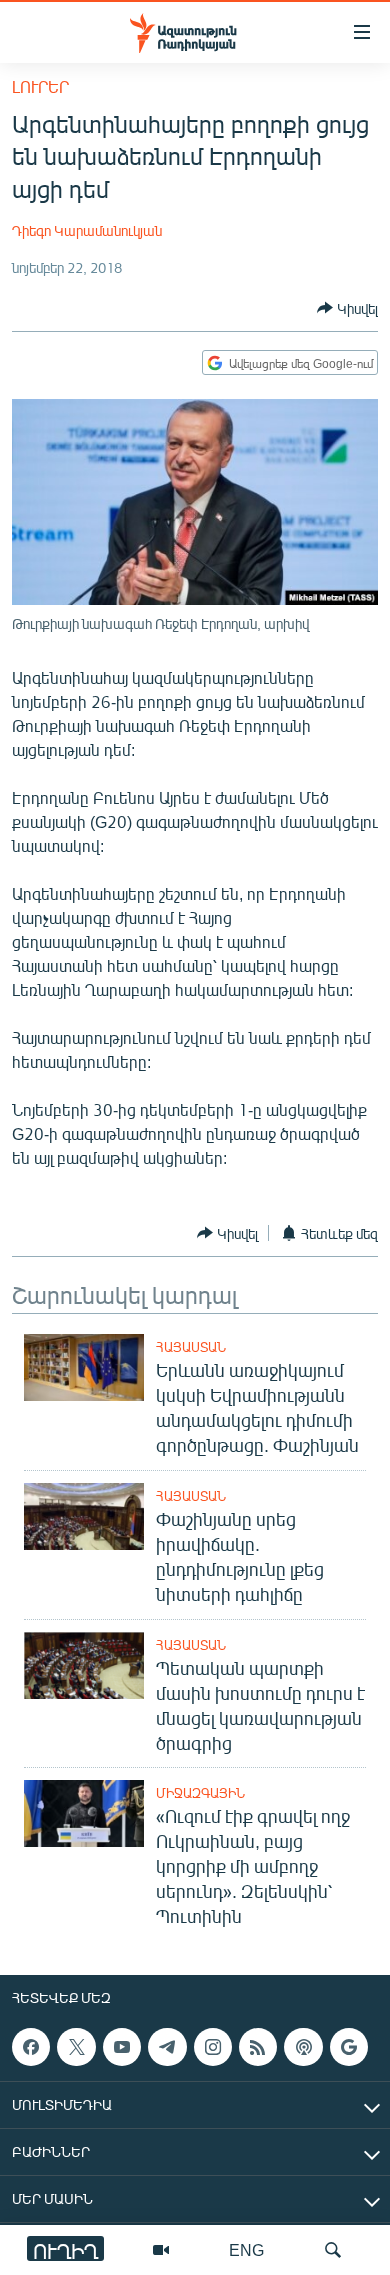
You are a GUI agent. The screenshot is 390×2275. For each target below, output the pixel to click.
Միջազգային (200, 1793)
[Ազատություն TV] (161, 2250)
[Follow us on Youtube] (122, 2047)
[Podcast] (303, 2047)
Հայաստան (191, 1347)
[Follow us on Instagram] (213, 2047)
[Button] (347, 308)
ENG (246, 2249)
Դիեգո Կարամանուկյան (87, 230)
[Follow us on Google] (349, 2047)
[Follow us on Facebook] (31, 2047)
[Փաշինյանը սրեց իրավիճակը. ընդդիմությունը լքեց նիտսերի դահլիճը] (84, 1516)
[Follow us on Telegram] (167, 2047)
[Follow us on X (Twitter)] (76, 2047)
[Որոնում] (333, 2250)
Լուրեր (40, 86)
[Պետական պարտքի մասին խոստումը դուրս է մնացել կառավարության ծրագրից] (84, 1665)
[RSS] (258, 2047)
